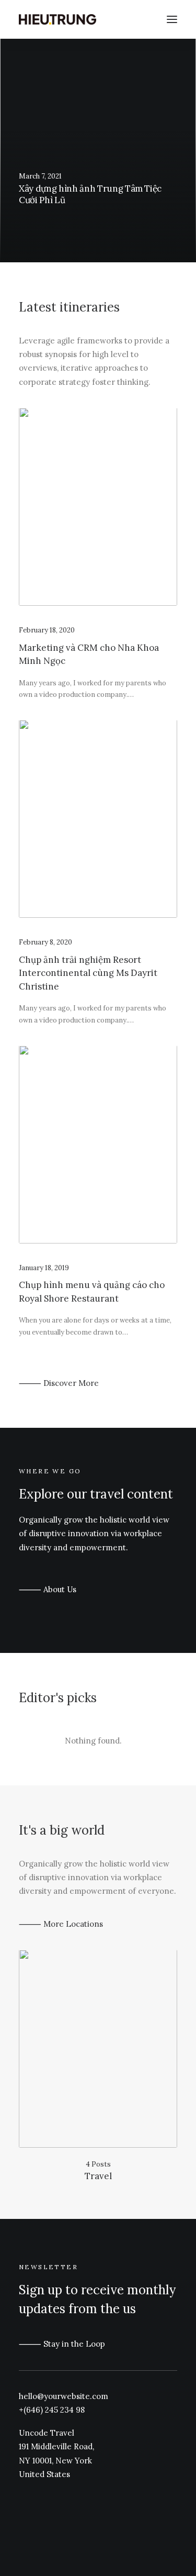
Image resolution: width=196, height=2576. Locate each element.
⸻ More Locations (61, 1924)
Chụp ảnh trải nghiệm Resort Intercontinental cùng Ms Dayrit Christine (88, 973)
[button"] (22, 2496)
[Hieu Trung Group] (57, 19)
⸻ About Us (48, 1589)
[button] (98, 507)
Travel (98, 2176)
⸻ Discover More (59, 1383)
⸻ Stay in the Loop (62, 2344)
